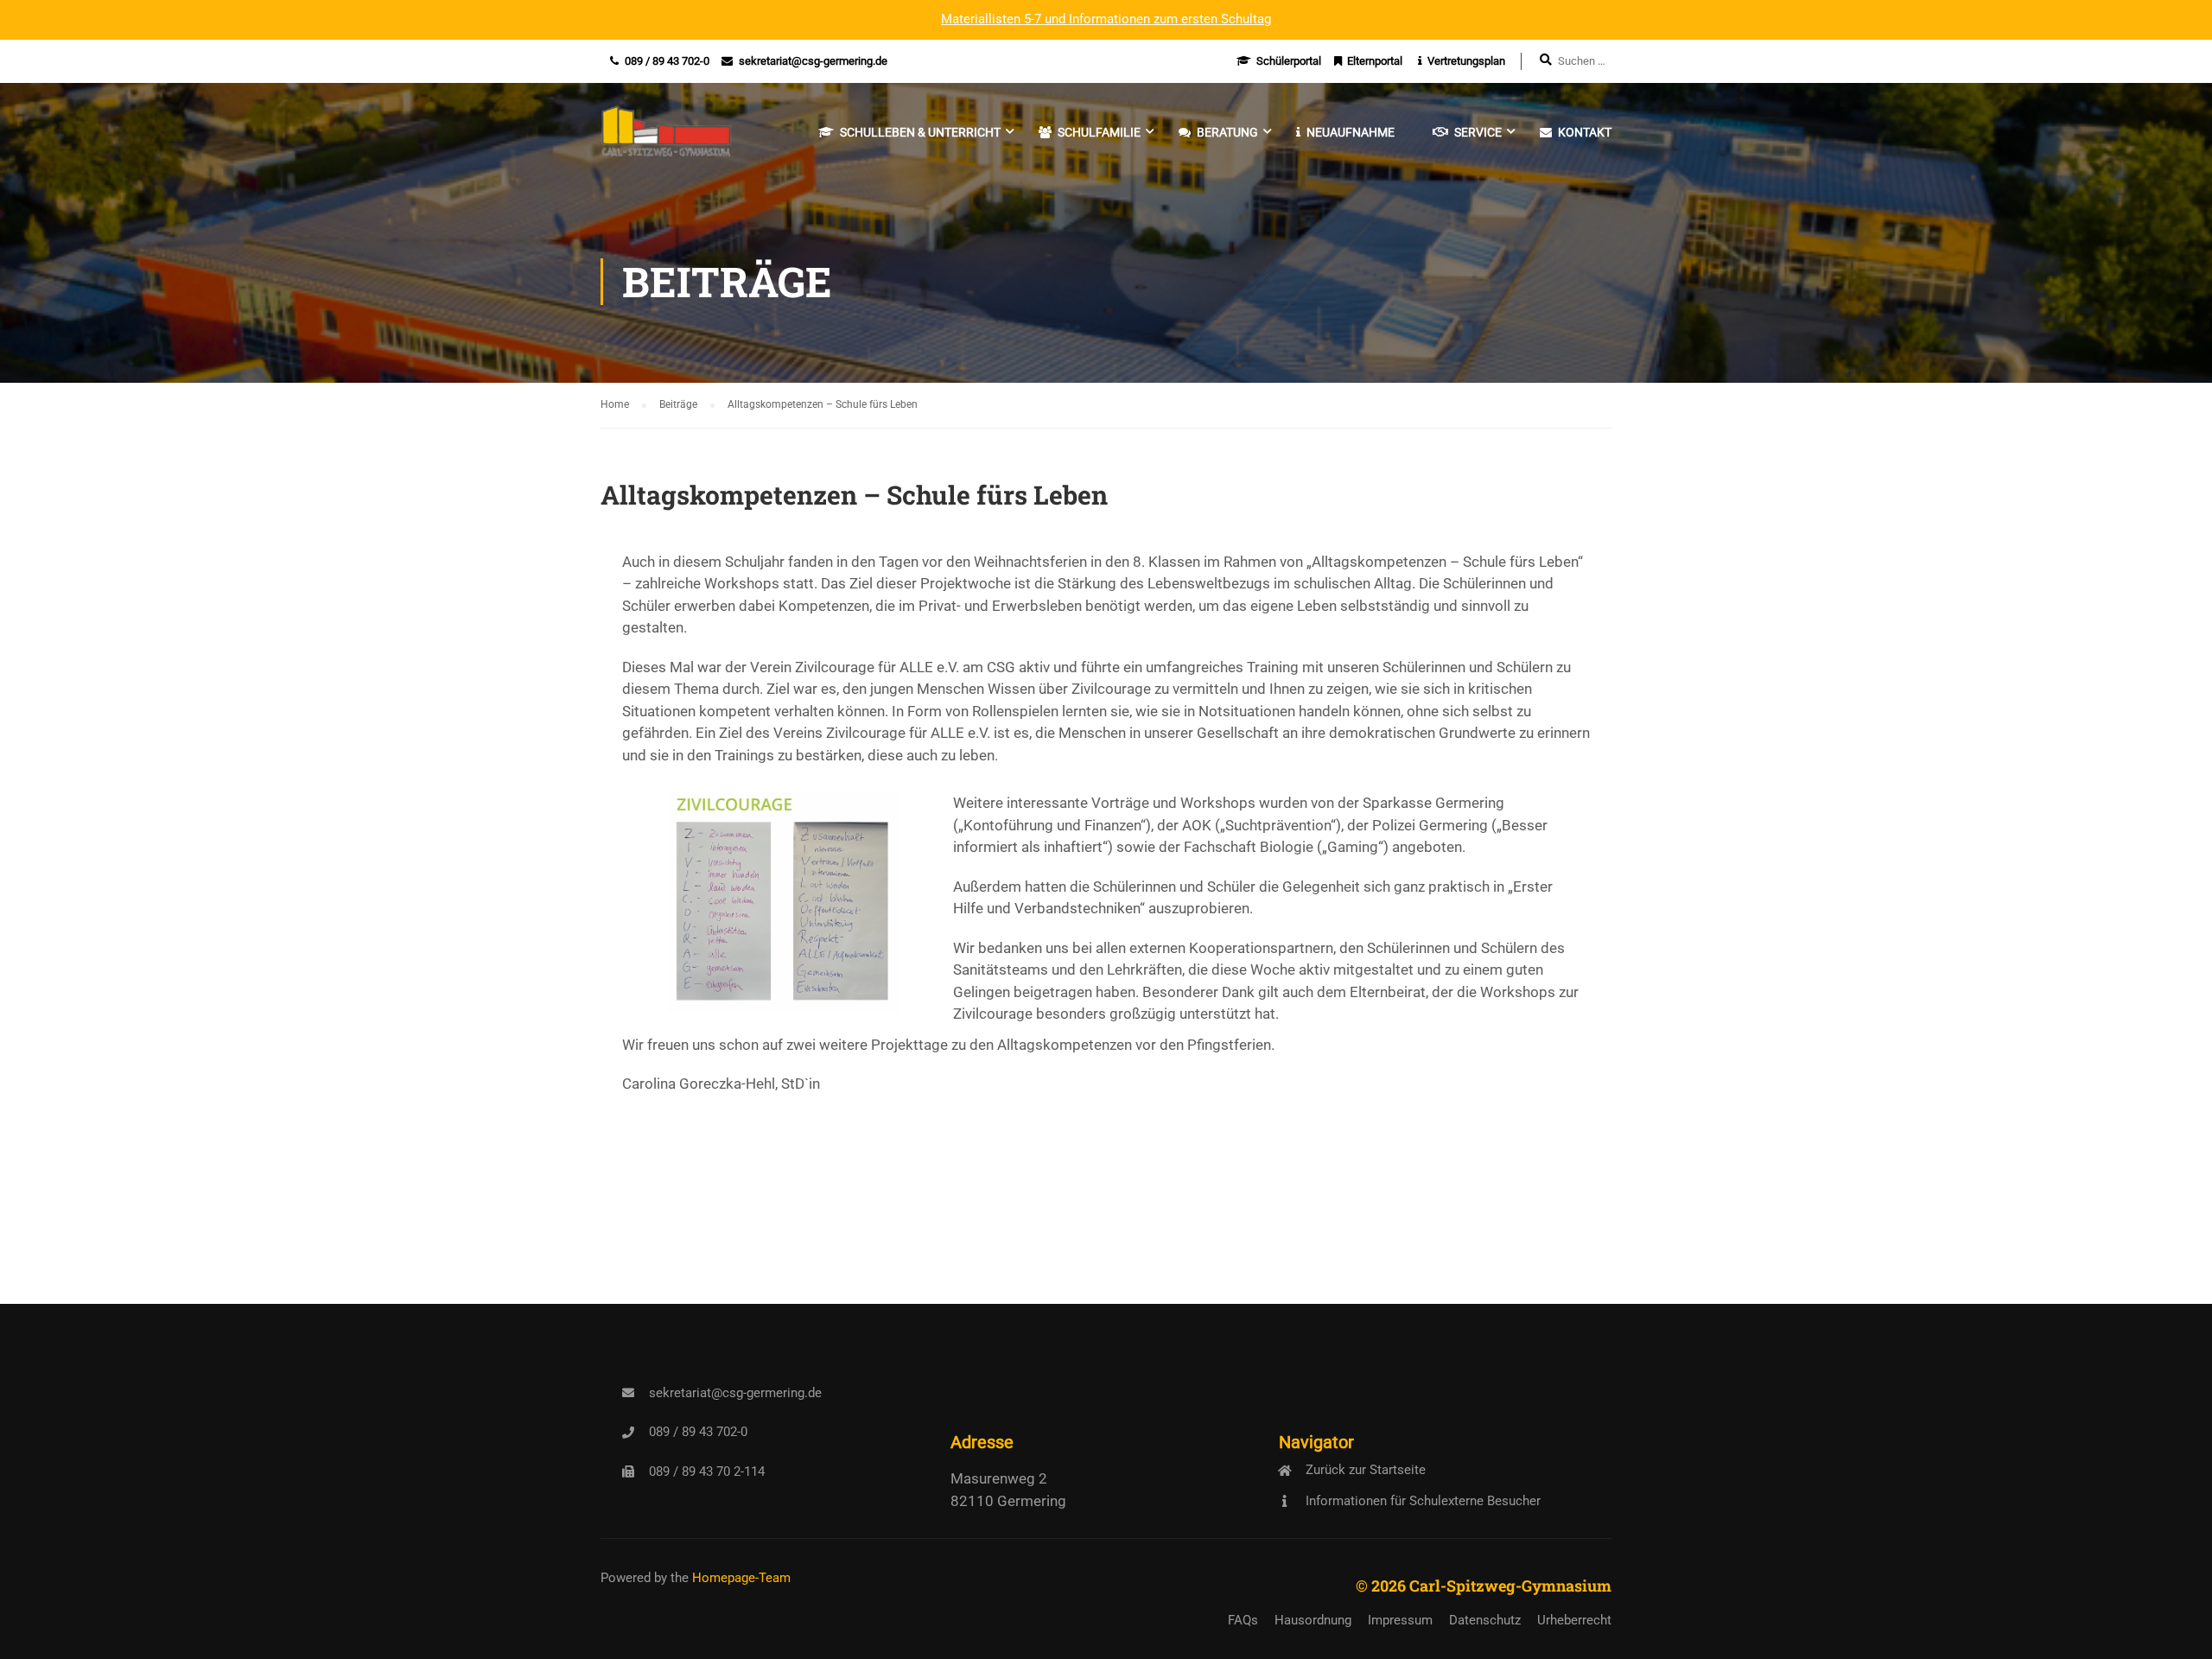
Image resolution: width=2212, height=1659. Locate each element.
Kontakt (1585, 132)
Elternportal (1375, 61)
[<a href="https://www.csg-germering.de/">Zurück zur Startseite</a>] (1285, 1471)
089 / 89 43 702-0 (667, 61)
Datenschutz (1485, 1620)
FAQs (1243, 1620)
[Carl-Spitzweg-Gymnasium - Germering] (667, 141)
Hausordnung (1313, 1620)
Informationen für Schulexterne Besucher (1423, 1501)
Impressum (1400, 1620)
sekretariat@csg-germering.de (813, 61)
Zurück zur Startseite (1366, 1470)
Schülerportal (1289, 61)
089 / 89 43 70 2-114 (707, 1471)
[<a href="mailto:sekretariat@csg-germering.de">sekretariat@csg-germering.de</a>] (628, 1393)
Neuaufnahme (1351, 132)
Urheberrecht (1574, 1620)
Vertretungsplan (1466, 61)
